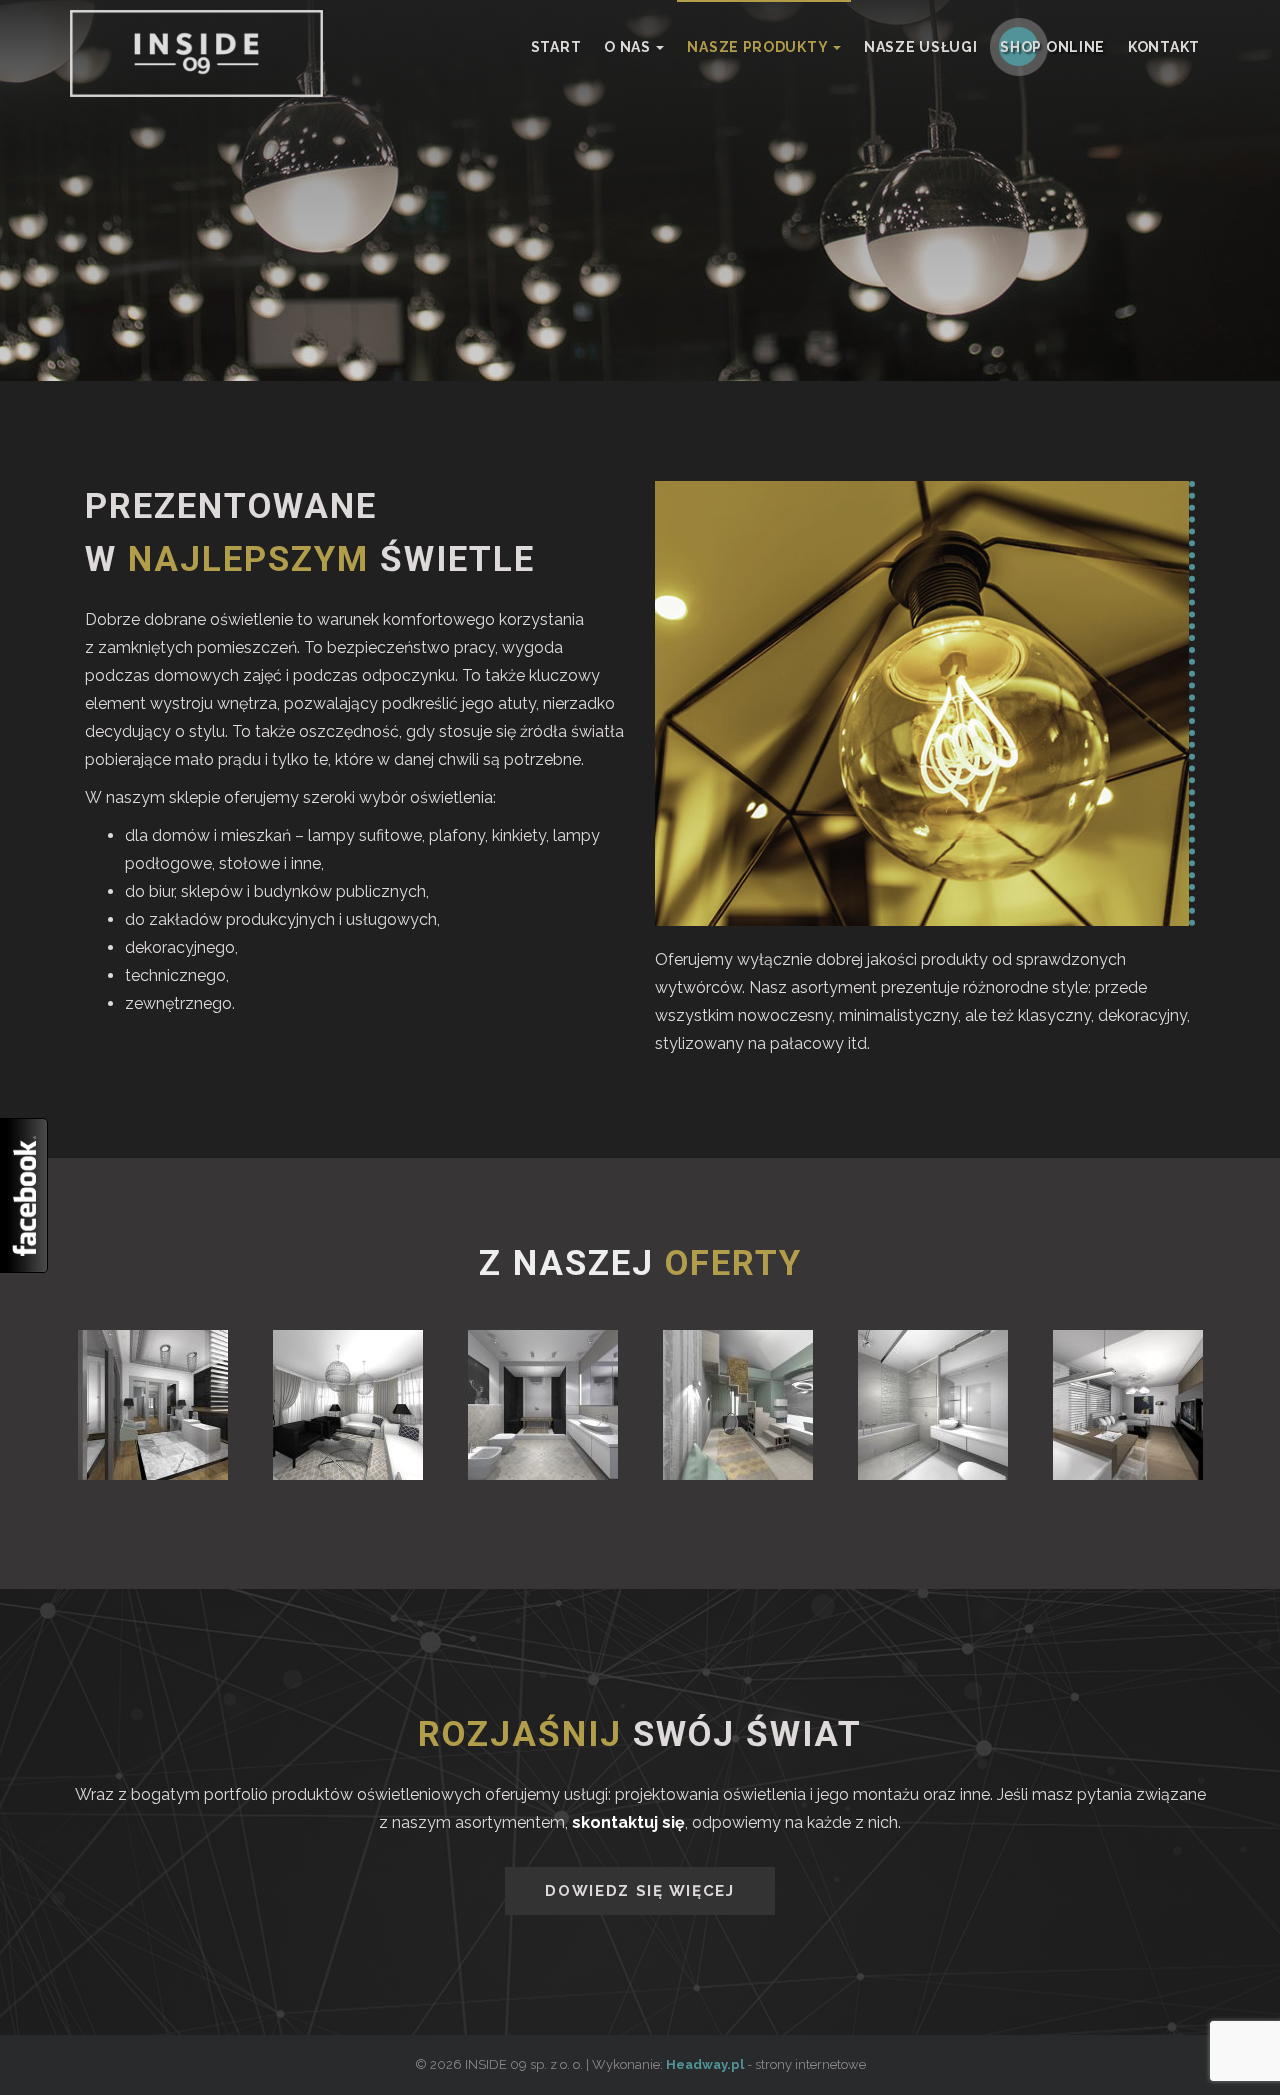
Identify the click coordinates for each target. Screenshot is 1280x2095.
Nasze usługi (920, 47)
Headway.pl (705, 2064)
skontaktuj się (628, 1822)
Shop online (1052, 47)
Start (556, 47)
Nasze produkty (759, 47)
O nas (629, 47)
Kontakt (1164, 47)
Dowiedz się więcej (640, 1891)
